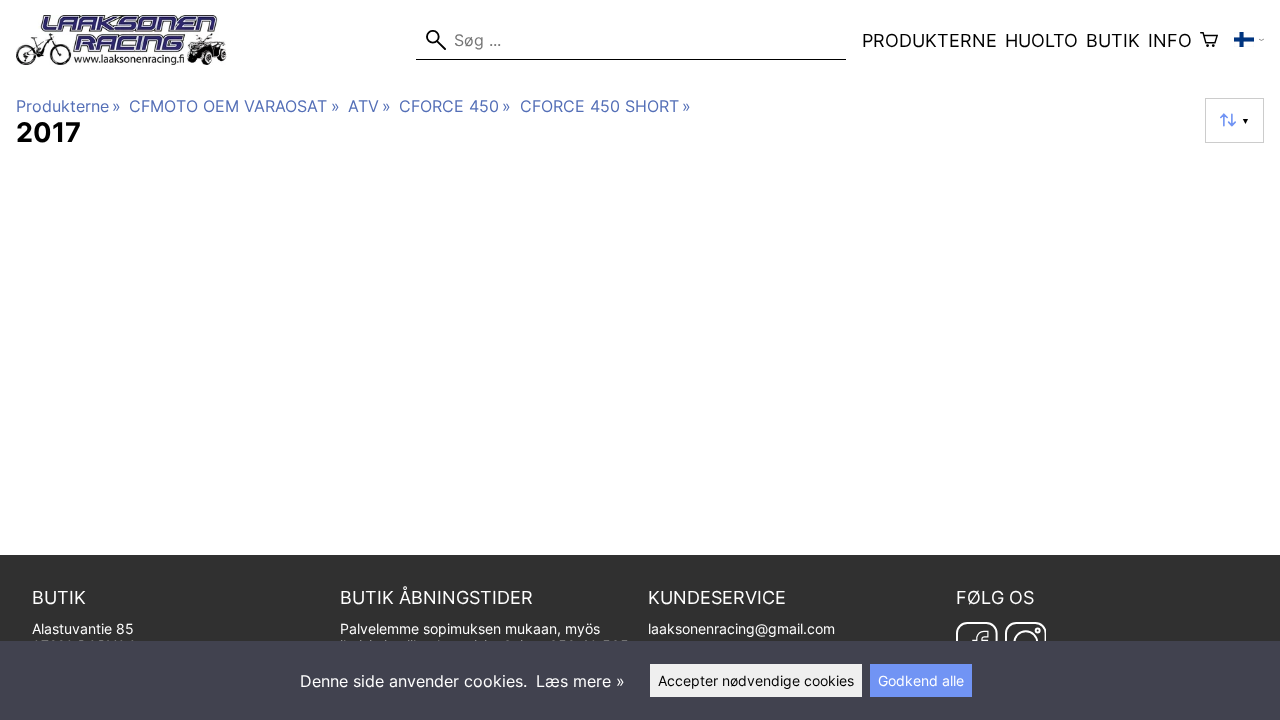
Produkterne (929, 40)
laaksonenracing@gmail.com (741, 628)
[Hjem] (129, 59)
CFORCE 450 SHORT (605, 106)
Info (1170, 40)
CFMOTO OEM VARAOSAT (234, 106)
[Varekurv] (1209, 40)
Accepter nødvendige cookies (756, 680)
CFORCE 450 (455, 106)
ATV (369, 106)
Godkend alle (921, 680)
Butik (1113, 40)
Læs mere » (580, 681)
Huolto (1041, 40)
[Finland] (1249, 40)
